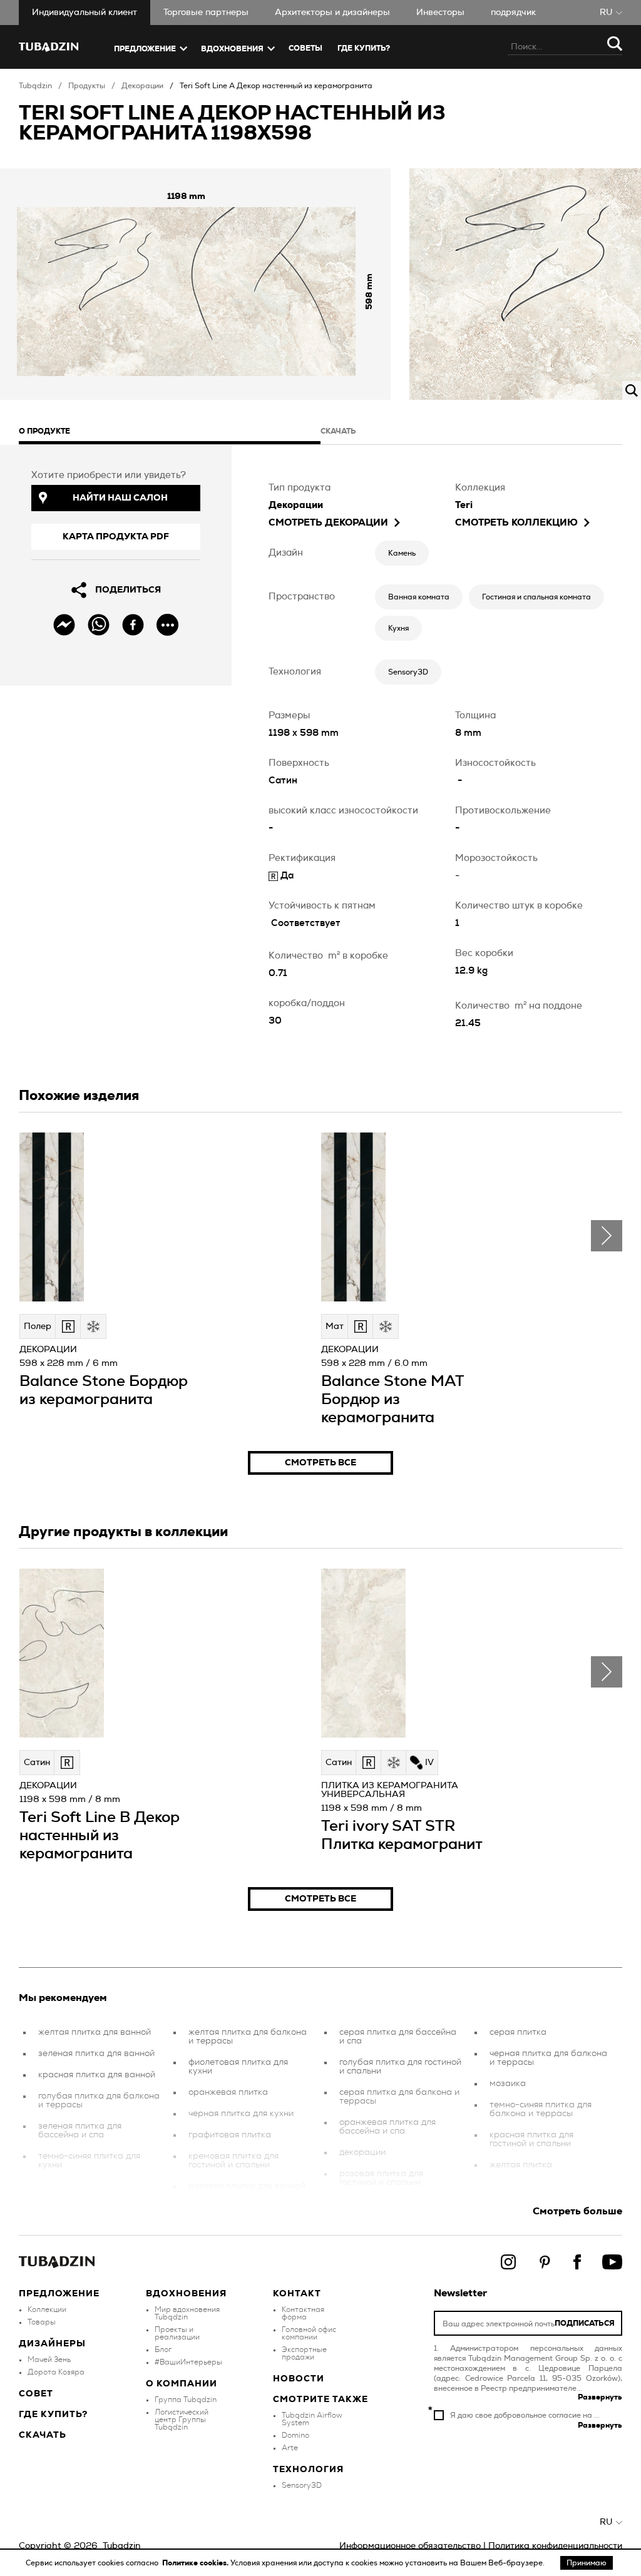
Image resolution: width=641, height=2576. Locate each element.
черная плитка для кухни (241, 2114)
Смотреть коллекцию (516, 523)
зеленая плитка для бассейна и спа (80, 2131)
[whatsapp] (99, 625)
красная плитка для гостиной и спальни (531, 2139)
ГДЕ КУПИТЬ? (364, 48)
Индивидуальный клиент (85, 13)
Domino (295, 2435)
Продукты (87, 86)
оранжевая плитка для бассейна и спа (387, 2127)
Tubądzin (35, 86)
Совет (36, 2394)
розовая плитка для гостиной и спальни (381, 2178)
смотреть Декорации (328, 523)
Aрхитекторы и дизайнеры (332, 13)
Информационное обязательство (410, 2546)
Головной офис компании (309, 2333)
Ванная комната (419, 597)
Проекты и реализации (177, 2333)
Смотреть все (320, 1463)
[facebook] (133, 625)
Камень (402, 553)
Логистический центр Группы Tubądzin (182, 2420)
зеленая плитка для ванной (96, 2054)
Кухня (398, 628)
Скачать (43, 2435)
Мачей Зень (49, 2360)
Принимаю (587, 2563)
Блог (163, 2349)
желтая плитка (521, 2165)
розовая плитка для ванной (247, 2186)
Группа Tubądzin (186, 2400)
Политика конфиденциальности (555, 2546)
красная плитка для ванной (97, 2075)
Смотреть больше (577, 2211)
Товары (42, 2322)
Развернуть (600, 2397)
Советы (305, 48)
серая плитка (518, 2032)
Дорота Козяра (56, 2372)
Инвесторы (440, 13)
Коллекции (47, 2309)
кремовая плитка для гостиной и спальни (233, 2161)
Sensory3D (408, 672)
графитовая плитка (230, 2135)
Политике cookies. (196, 2563)
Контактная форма (303, 2313)
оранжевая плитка (228, 2092)
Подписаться (585, 2323)
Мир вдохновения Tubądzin (187, 2313)
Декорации (142, 86)
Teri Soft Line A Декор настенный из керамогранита (276, 86)
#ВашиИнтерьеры (188, 2362)
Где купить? (53, 2415)
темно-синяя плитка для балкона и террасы (541, 2109)
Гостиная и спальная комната (536, 597)
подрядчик (513, 13)
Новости (299, 2379)
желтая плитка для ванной (95, 2032)
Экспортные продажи (304, 2353)
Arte (290, 2448)
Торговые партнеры (206, 13)
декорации (362, 2152)
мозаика (508, 2084)
